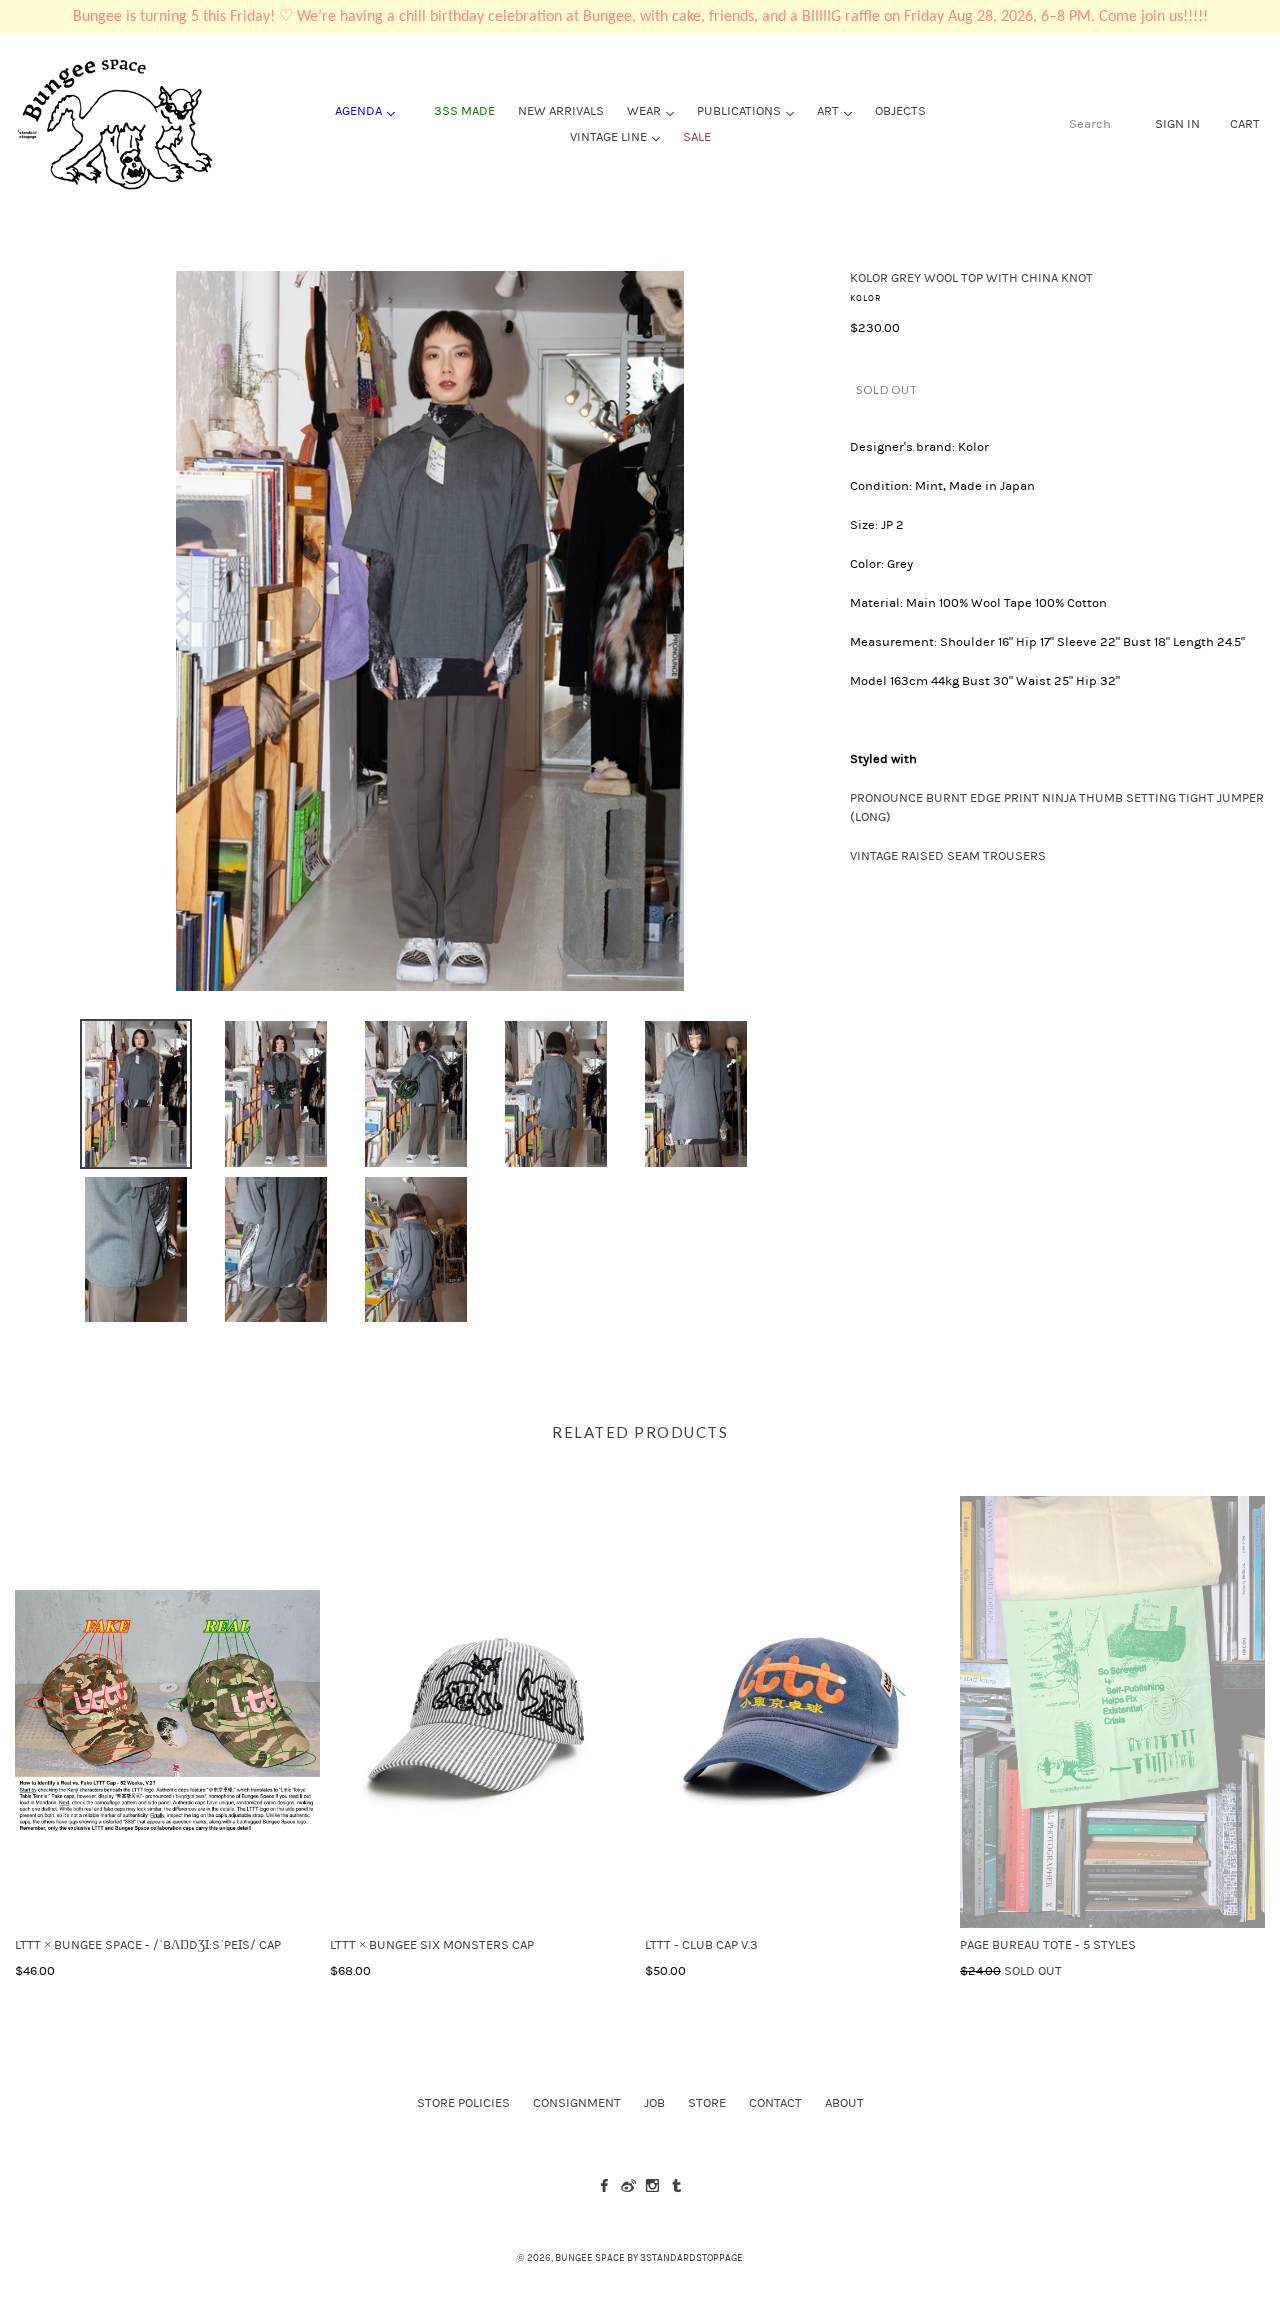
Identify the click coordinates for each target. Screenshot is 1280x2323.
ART (839, 110)
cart (1245, 123)
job (654, 2103)
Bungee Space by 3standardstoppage (649, 2258)
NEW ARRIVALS (561, 111)
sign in (1177, 123)
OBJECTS (900, 111)
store (707, 2103)
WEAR (655, 110)
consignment (577, 2103)
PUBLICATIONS (750, 110)
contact (775, 2103)
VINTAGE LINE (620, 136)
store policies (463, 2103)
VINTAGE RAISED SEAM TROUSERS (948, 856)
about (844, 2103)
